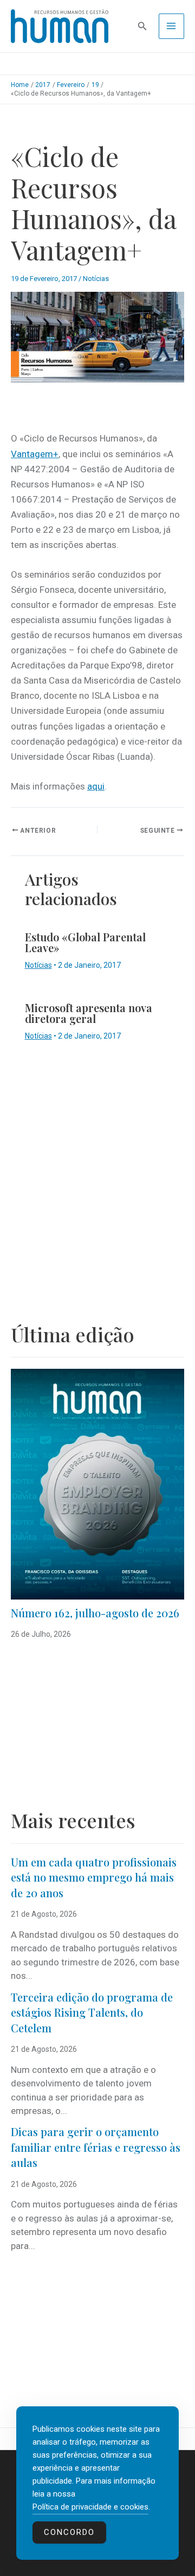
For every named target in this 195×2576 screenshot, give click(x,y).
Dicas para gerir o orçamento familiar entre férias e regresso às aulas (96, 2147)
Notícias (96, 279)
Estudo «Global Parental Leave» (85, 942)
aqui (96, 786)
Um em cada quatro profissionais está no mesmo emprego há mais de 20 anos (94, 1877)
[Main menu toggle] (172, 26)
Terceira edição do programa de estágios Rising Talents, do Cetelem (92, 2012)
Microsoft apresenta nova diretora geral (89, 1013)
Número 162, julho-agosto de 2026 (95, 1613)
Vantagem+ (35, 454)
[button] (142, 26)
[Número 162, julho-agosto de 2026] (97, 1484)
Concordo (69, 2532)
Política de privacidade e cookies (90, 2507)
